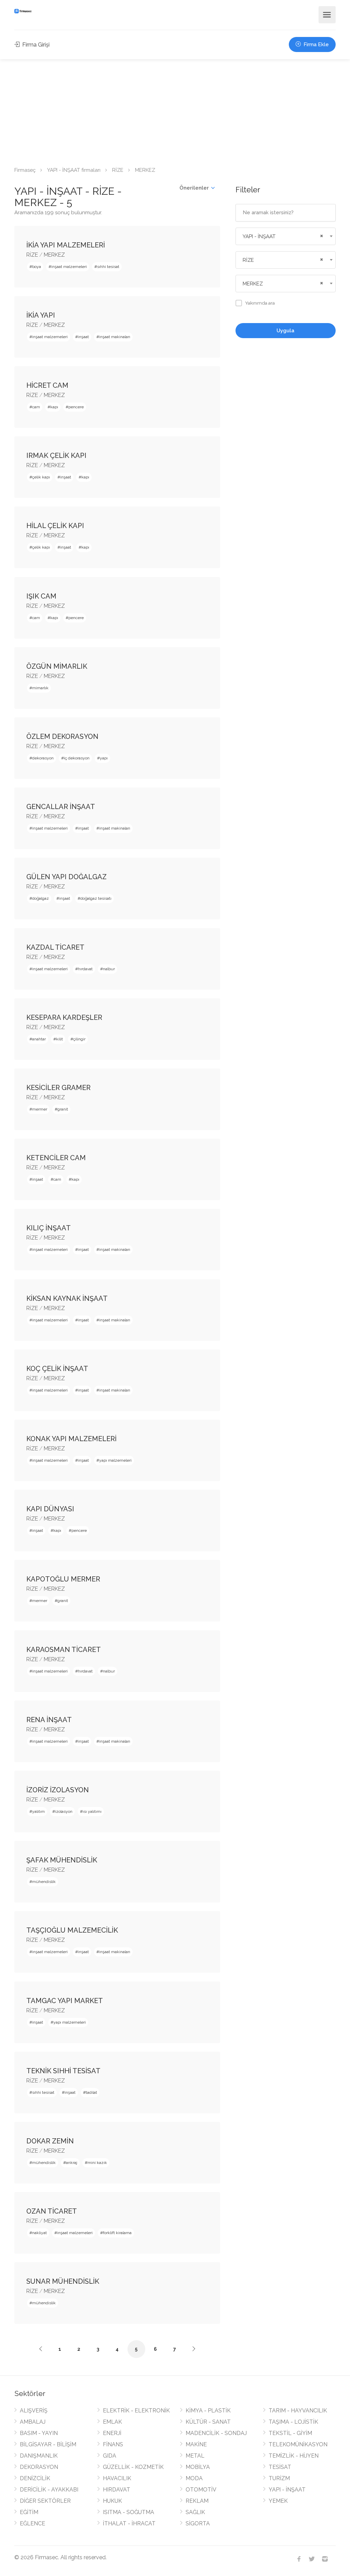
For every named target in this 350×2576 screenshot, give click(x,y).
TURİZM (279, 2478)
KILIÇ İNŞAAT (49, 1228)
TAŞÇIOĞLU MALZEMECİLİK (72, 1930)
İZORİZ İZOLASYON (58, 1790)
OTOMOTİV (201, 2490)
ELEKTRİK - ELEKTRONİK (136, 2411)
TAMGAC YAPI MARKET (65, 2001)
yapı (104, 758)
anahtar (39, 1039)
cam (36, 407)
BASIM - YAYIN (39, 2433)
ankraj (72, 2163)
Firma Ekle (315, 44)
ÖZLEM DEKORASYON (62, 736)
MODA (194, 2478)
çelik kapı (41, 477)
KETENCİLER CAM (56, 1158)
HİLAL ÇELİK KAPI (55, 526)
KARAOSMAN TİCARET (64, 1650)
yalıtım (38, 1811)
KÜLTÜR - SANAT (208, 2422)
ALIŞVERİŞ (34, 2411)
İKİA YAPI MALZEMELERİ (66, 245)
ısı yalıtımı (92, 1811)
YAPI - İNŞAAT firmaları (74, 170)
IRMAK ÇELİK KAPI (56, 456)
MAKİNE (196, 2444)
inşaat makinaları (115, 337)
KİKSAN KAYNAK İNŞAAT (67, 1298)
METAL (195, 2456)
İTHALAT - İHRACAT (129, 2523)
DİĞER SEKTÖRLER (45, 2501)
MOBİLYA (198, 2467)
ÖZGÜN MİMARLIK (57, 666)
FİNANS (113, 2444)
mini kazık (97, 2163)
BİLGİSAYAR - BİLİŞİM (48, 2444)
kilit (59, 1039)
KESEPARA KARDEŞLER (64, 1017)
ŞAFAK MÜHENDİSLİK (62, 1860)
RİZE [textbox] (248, 260)
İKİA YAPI (41, 315)
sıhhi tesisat (108, 267)
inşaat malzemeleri (69, 267)
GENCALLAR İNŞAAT (61, 807)
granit (63, 1109)
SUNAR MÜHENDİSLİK (63, 2281)
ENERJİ (112, 2433)
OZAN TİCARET (52, 2211)
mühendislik (44, 1882)
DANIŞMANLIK (39, 2456)
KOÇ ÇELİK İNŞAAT (57, 1369)
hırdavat (85, 969)
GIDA (110, 2456)
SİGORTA (198, 2523)
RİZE (118, 170)
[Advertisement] (175, 111)
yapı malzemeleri (115, 1460)
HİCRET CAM (47, 385)
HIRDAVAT (117, 2490)
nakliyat (39, 2233)
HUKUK (112, 2501)
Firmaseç (25, 170)
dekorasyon (43, 758)
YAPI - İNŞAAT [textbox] (259, 236)
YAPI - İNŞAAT (287, 2490)
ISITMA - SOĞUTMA (129, 2512)
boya (37, 267)
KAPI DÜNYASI (50, 1509)
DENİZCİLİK (35, 2478)
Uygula (285, 331)
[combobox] (286, 236)
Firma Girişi (35, 45)
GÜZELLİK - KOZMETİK (133, 2467)
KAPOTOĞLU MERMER (63, 1579)
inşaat (83, 337)
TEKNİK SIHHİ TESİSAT (63, 2071)
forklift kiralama (117, 2233)
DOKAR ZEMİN (50, 2141)
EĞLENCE (32, 2523)
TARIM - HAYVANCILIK (298, 2411)
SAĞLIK (195, 2512)
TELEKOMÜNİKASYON (298, 2444)
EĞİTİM (29, 2512)
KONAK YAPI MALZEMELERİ (71, 1439)
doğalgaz (41, 898)
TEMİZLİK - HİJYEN (294, 2456)
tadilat (91, 2092)
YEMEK (278, 2501)
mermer (40, 1109)
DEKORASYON (39, 2467)
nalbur (109, 969)
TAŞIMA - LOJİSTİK (293, 2422)
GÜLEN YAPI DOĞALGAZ (66, 877)
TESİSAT (280, 2467)
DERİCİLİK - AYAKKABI (49, 2490)
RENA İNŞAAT (49, 1720)
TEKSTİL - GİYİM (290, 2433)
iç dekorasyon (77, 758)
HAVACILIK (117, 2478)
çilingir (79, 1039)
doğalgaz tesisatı (96, 898)
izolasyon (64, 1811)
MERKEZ (54, 255)
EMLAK (112, 2422)
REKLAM (197, 2501)
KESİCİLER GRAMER (58, 1088)
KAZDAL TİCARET (55, 947)
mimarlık (40, 688)
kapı (54, 407)
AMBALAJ (33, 2422)
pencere (76, 407)
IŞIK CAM (41, 596)
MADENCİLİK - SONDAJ (216, 2433)
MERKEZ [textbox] (253, 284)
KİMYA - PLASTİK (208, 2411)
